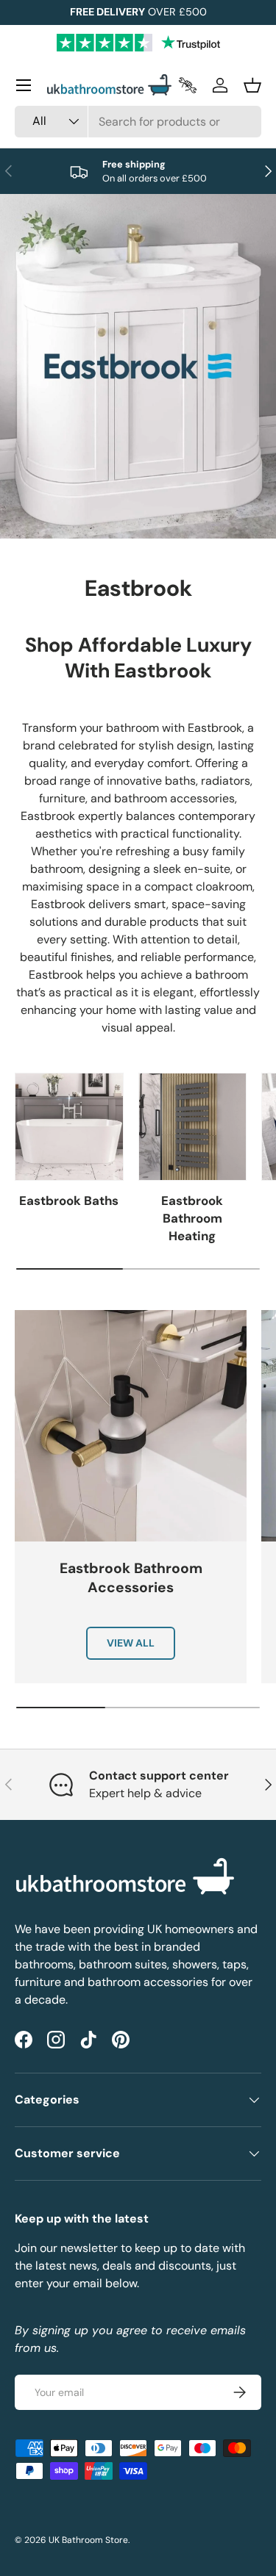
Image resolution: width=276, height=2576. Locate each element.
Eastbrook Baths (69, 1201)
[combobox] (138, 122)
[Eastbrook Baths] (69, 1127)
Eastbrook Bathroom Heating (192, 1218)
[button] (252, 85)
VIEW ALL (131, 1643)
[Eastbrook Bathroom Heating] (193, 1127)
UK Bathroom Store (88, 2540)
